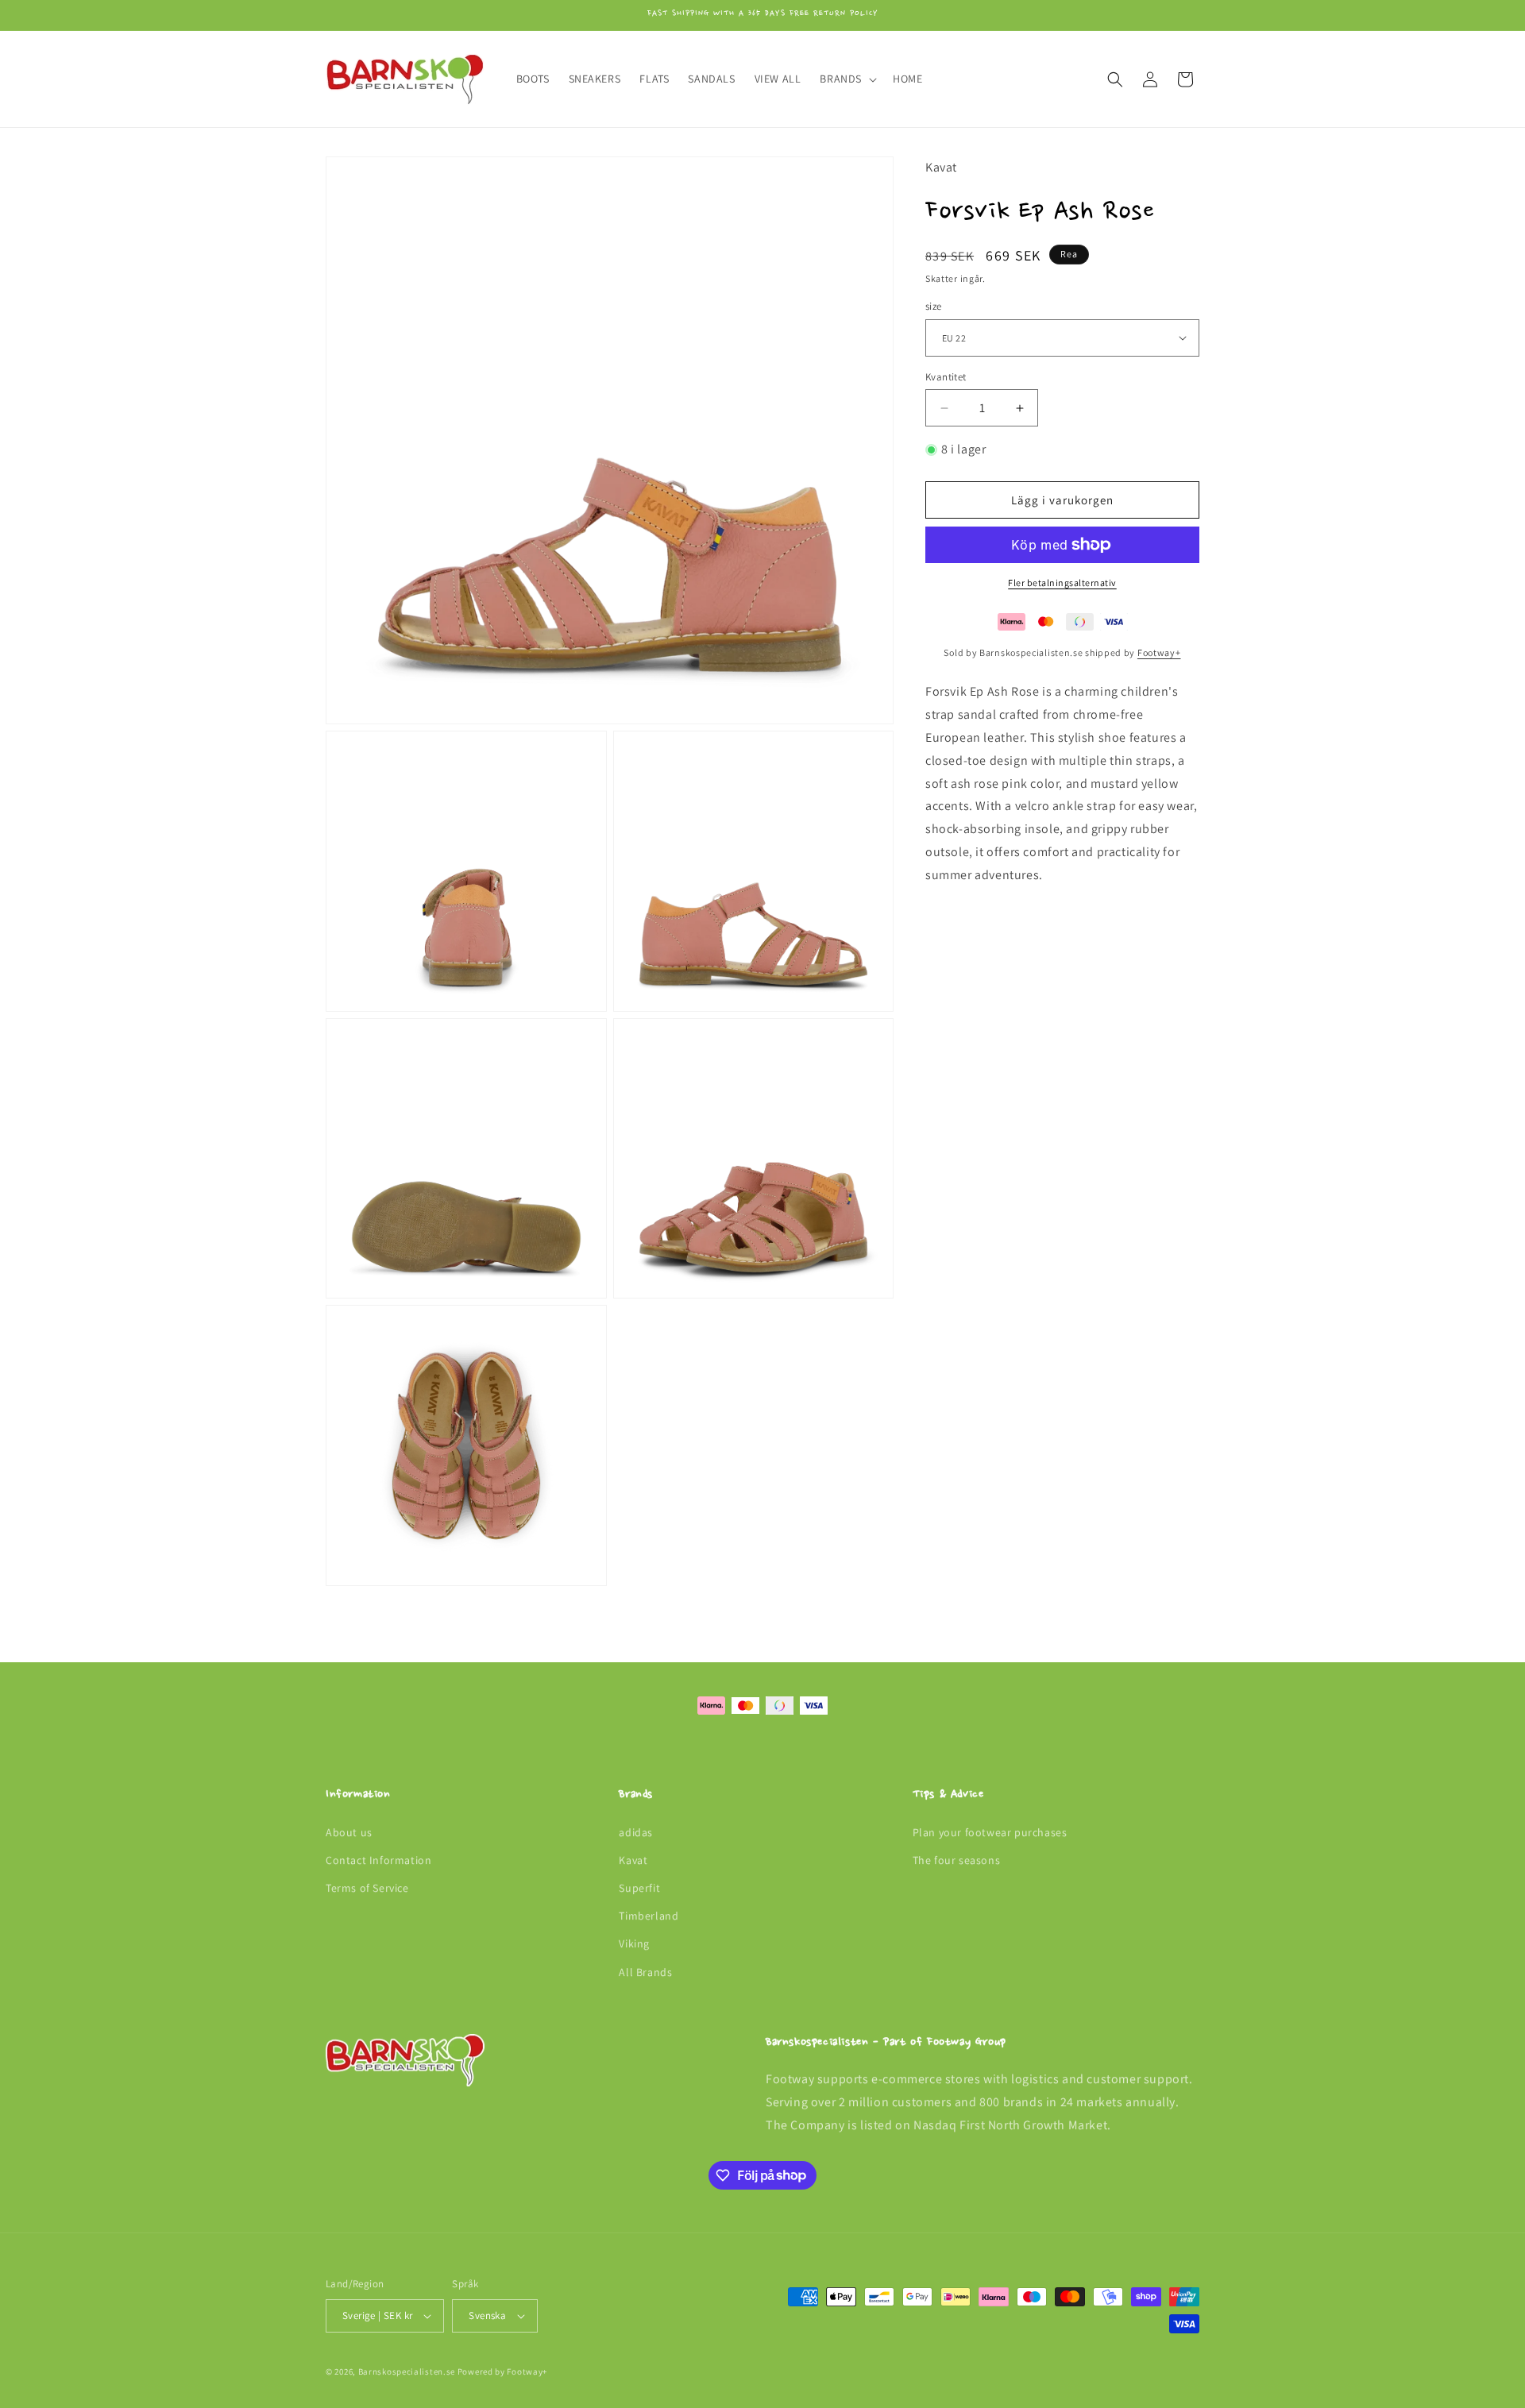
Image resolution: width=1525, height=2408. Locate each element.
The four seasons (957, 1860)
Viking (634, 1943)
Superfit (639, 1888)
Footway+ (1159, 652)
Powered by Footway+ (502, 2371)
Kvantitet (946, 377)
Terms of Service (367, 1888)
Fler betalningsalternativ (1062, 583)
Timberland (649, 1916)
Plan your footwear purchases (990, 1832)
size (934, 306)
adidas (636, 1832)
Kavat (633, 1860)
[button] (847, 79)
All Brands (645, 1972)
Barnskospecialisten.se (407, 2371)
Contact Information (378, 1860)
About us (349, 1832)
